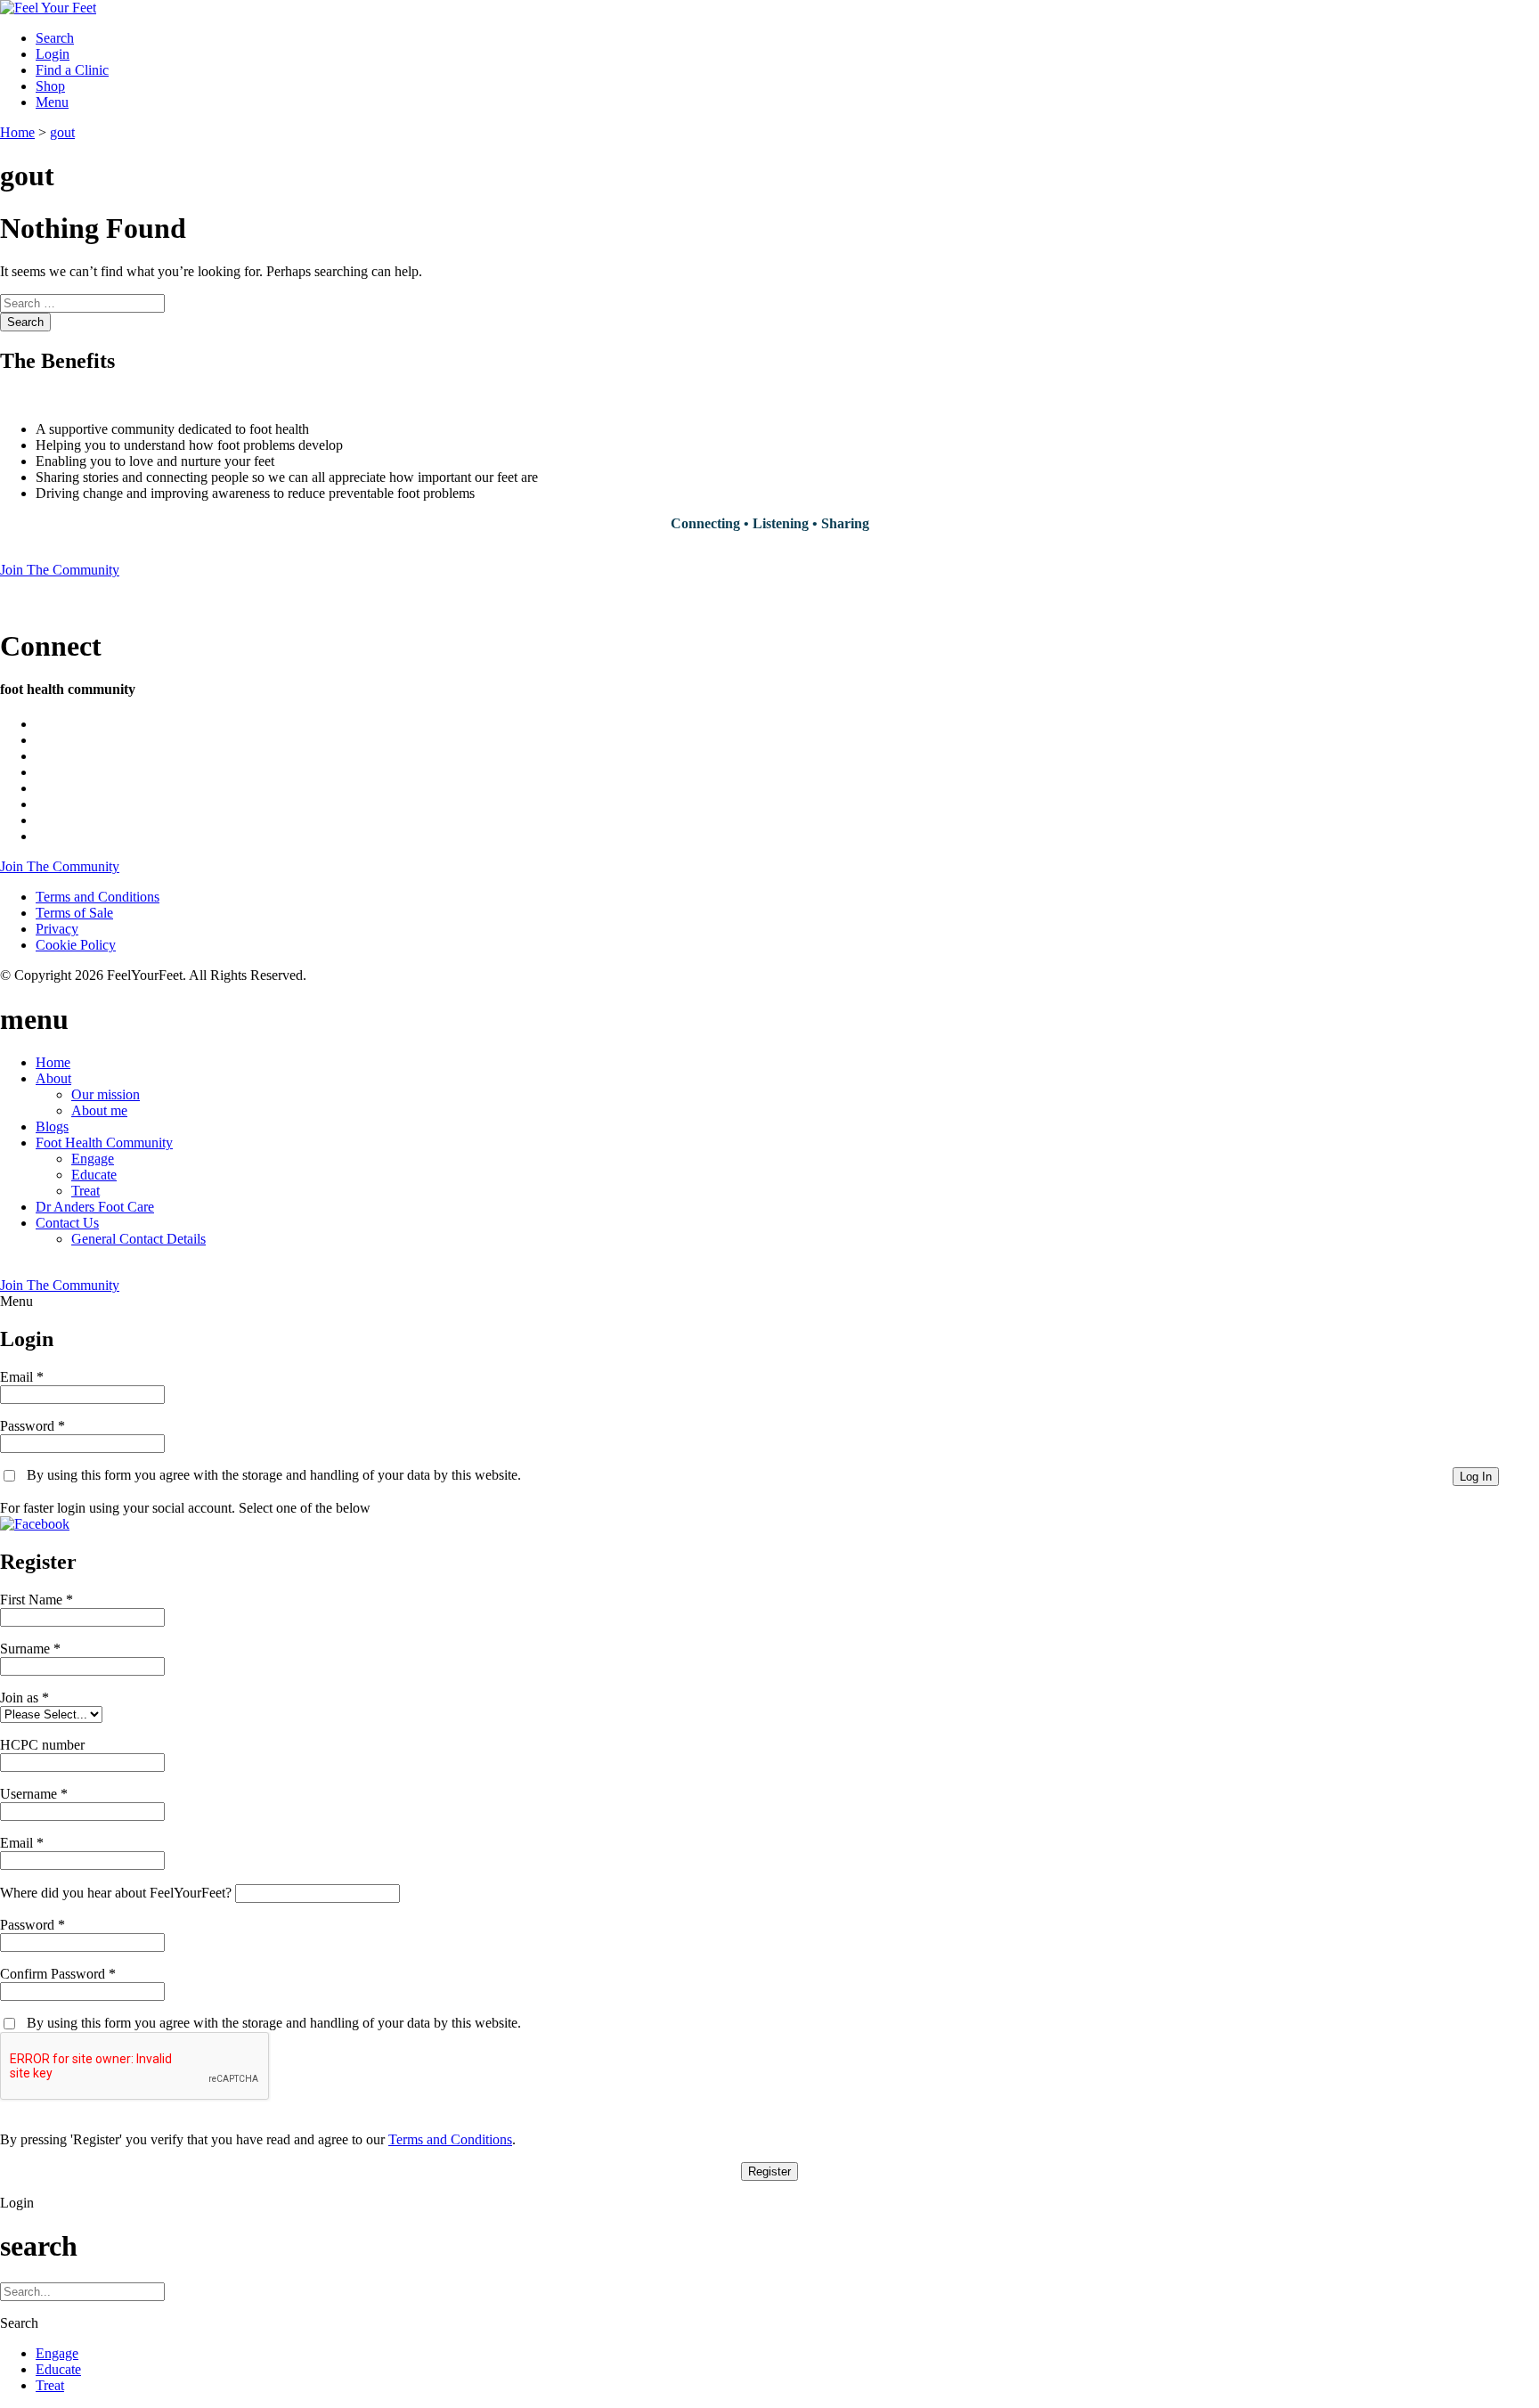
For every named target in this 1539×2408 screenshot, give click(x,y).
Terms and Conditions (98, 897)
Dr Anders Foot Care (95, 1207)
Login (53, 54)
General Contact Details (138, 1239)
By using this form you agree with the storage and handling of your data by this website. (274, 1475)
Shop (50, 86)
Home (53, 1062)
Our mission (106, 1094)
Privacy (57, 929)
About (53, 1078)
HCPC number (42, 1745)
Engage (93, 1159)
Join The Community (60, 570)
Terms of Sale (74, 913)
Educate (94, 1175)
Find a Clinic (72, 70)
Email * (22, 1377)
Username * (34, 1794)
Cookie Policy (76, 945)
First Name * (37, 1600)
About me (99, 1110)
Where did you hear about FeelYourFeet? (116, 1893)
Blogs (52, 1126)
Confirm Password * (58, 1974)
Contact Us (67, 1223)
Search (25, 322)
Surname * (30, 1649)
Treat (85, 1191)
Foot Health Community (104, 1143)
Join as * (24, 1698)
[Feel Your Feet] (48, 8)
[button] (35, 1524)
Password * (33, 1426)
